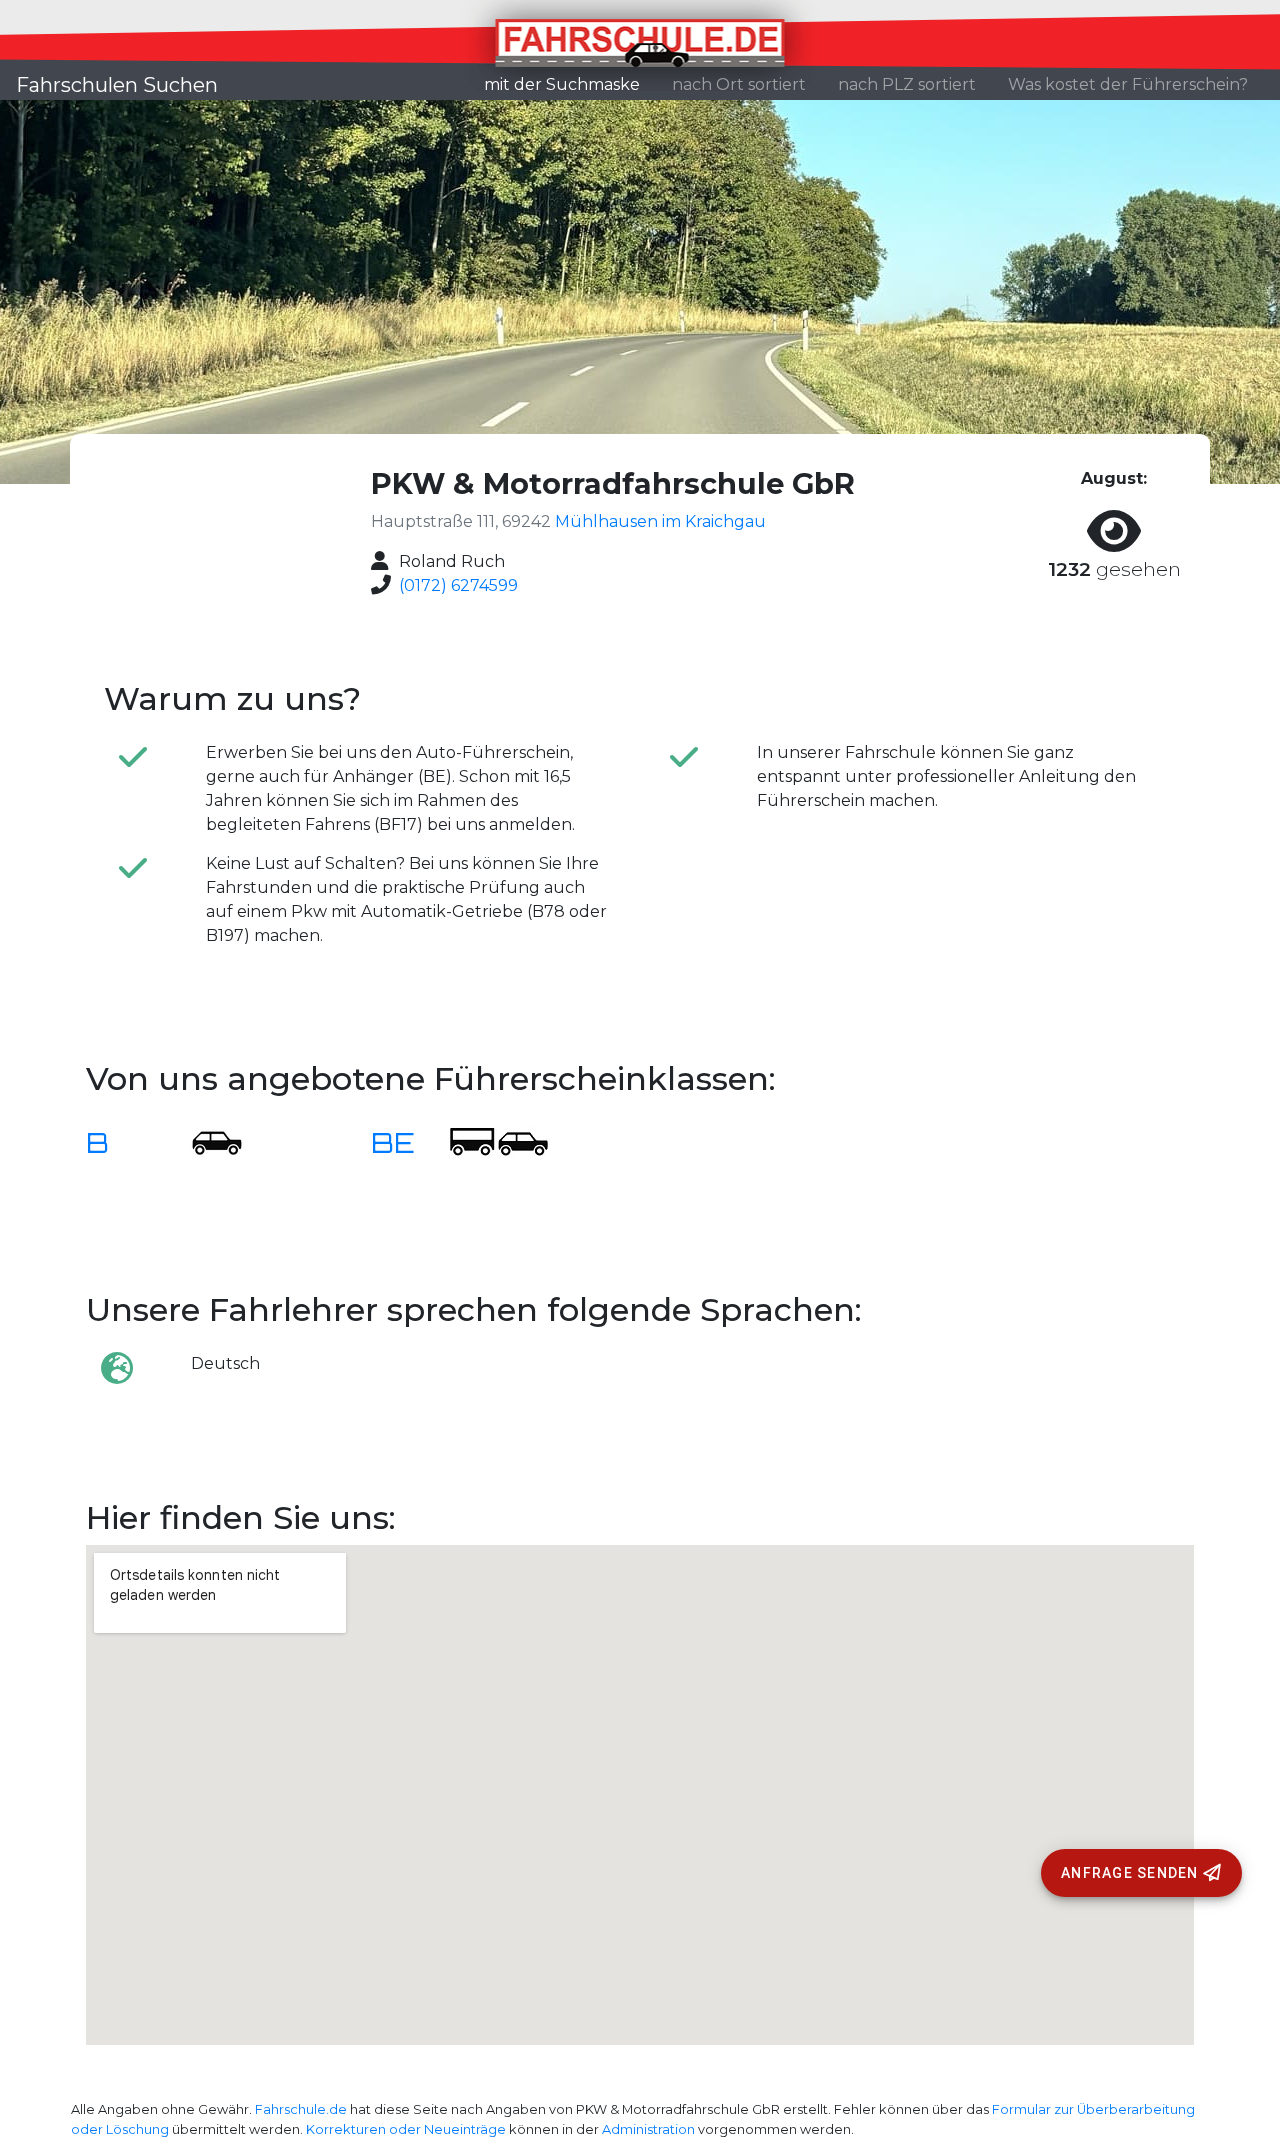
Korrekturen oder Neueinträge (406, 2129)
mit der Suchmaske (570, 84)
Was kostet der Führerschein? (1128, 84)
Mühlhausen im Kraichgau (660, 521)
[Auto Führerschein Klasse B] (205, 1141)
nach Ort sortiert (739, 84)
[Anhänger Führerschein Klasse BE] (499, 1141)
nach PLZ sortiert (907, 84)
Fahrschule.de (301, 2109)
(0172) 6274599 (458, 585)
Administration (648, 2129)
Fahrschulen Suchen (117, 85)
